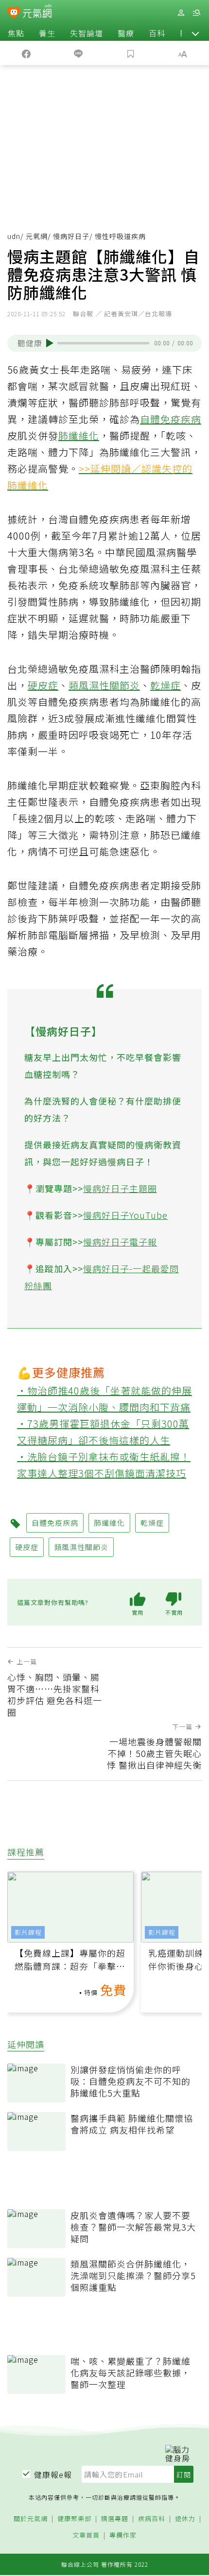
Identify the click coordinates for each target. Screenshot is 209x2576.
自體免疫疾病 (171, 419)
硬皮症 (43, 685)
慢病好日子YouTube (125, 1215)
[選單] (196, 13)
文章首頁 (86, 2535)
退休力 (185, 2519)
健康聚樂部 (74, 2519)
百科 (157, 33)
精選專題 (115, 2519)
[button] (195, 33)
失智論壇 (87, 33)
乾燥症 (165, 685)
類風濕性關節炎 (104, 685)
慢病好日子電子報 (120, 1242)
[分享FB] (26, 53)
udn (14, 236)
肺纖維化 (79, 435)
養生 (47, 33)
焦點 (16, 33)
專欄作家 (123, 2535)
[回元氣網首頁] (37, 12)
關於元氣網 (31, 2519)
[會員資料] (181, 13)
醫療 (126, 33)
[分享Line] (79, 53)
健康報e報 (53, 2474)
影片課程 (28, 1932)
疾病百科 (152, 2519)
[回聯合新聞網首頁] (14, 14)
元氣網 (37, 236)
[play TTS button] (50, 343)
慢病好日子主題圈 (120, 1188)
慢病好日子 (71, 236)
